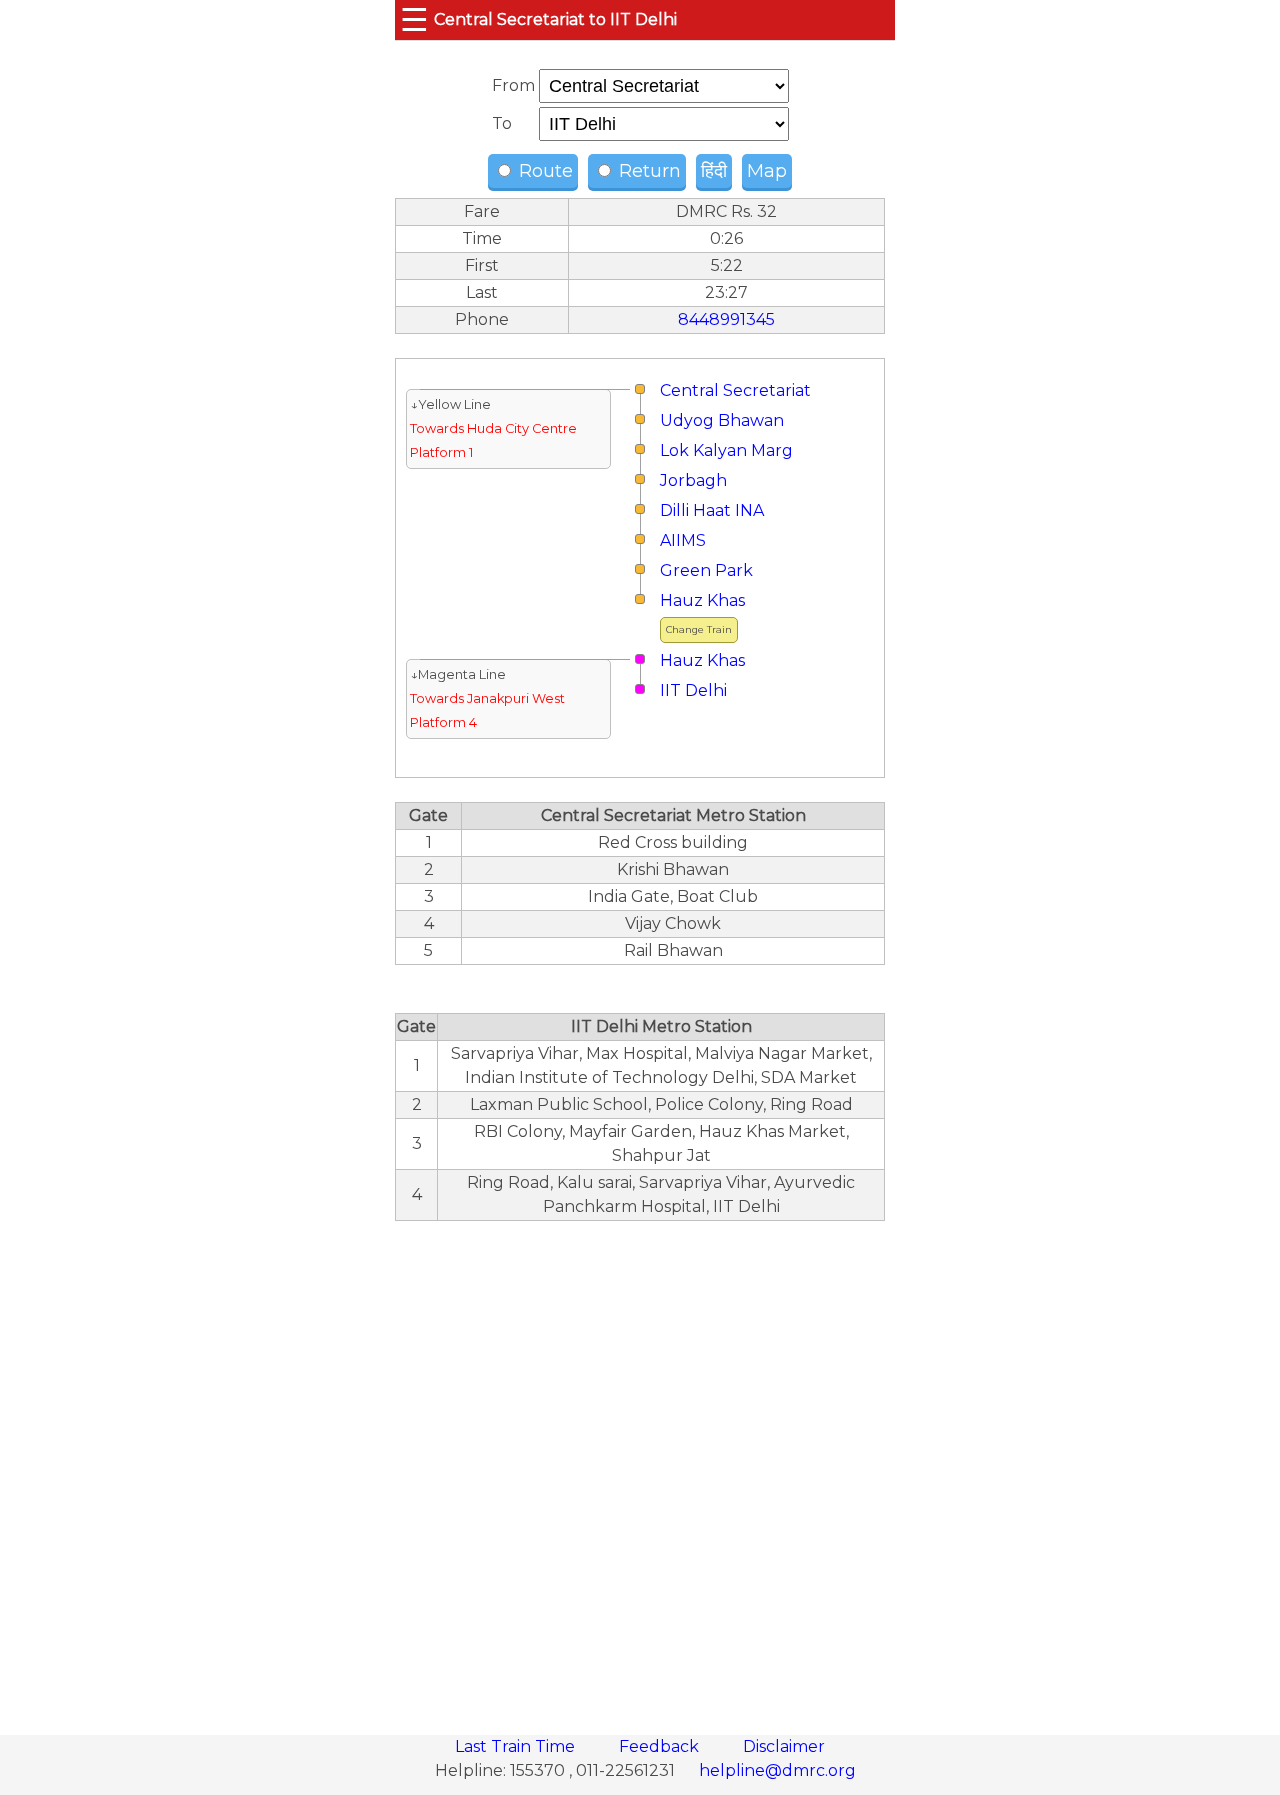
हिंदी (714, 171)
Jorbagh (693, 480)
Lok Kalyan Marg (726, 450)
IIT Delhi (693, 690)
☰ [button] (414, 19)
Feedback (661, 1746)
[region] (640, 1467)
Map (767, 171)
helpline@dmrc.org (777, 1770)
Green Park (706, 570)
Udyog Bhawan (722, 420)
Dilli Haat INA (712, 510)
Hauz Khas (702, 600)
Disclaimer (784, 1746)
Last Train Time (517, 1746)
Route (543, 171)
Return (647, 171)
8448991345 (726, 319)
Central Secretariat (735, 390)
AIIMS (683, 540)
